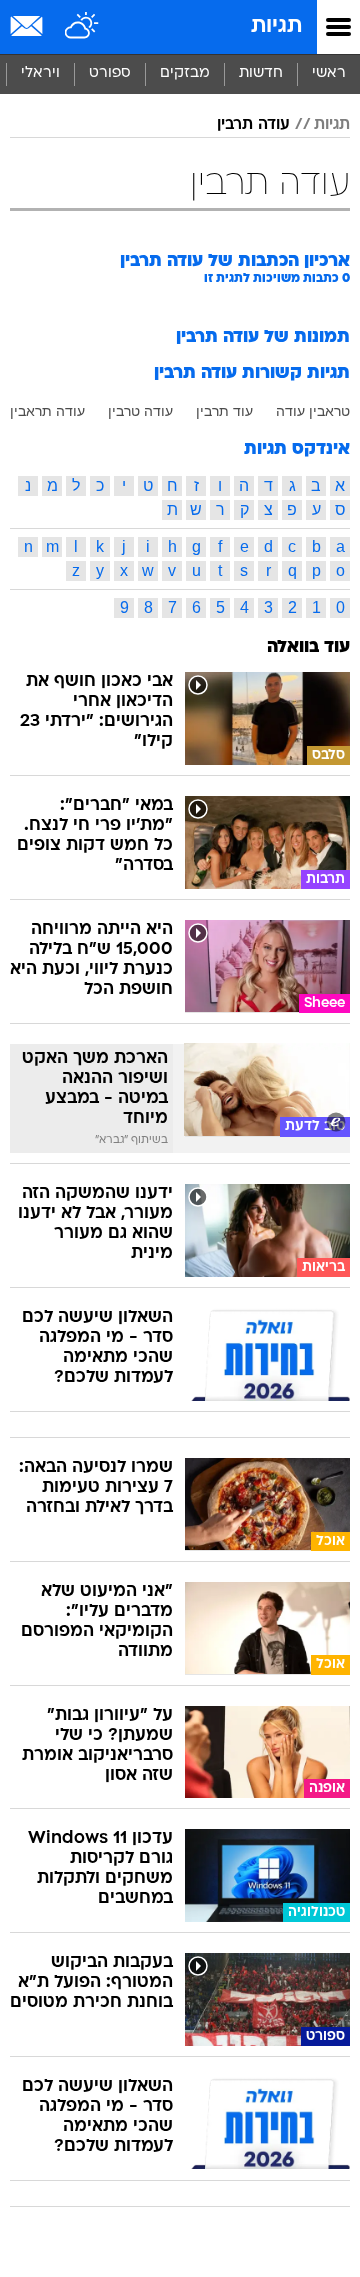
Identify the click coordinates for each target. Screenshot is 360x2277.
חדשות (261, 73)
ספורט (110, 73)
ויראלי (40, 73)
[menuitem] (260, 74)
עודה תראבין (47, 411)
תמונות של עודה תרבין (263, 337)
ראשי (329, 73)
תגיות (276, 26)
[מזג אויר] (82, 27)
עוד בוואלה (308, 647)
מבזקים (185, 73)
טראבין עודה (313, 411)
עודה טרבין (140, 411)
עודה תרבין (253, 125)
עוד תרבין (224, 411)
